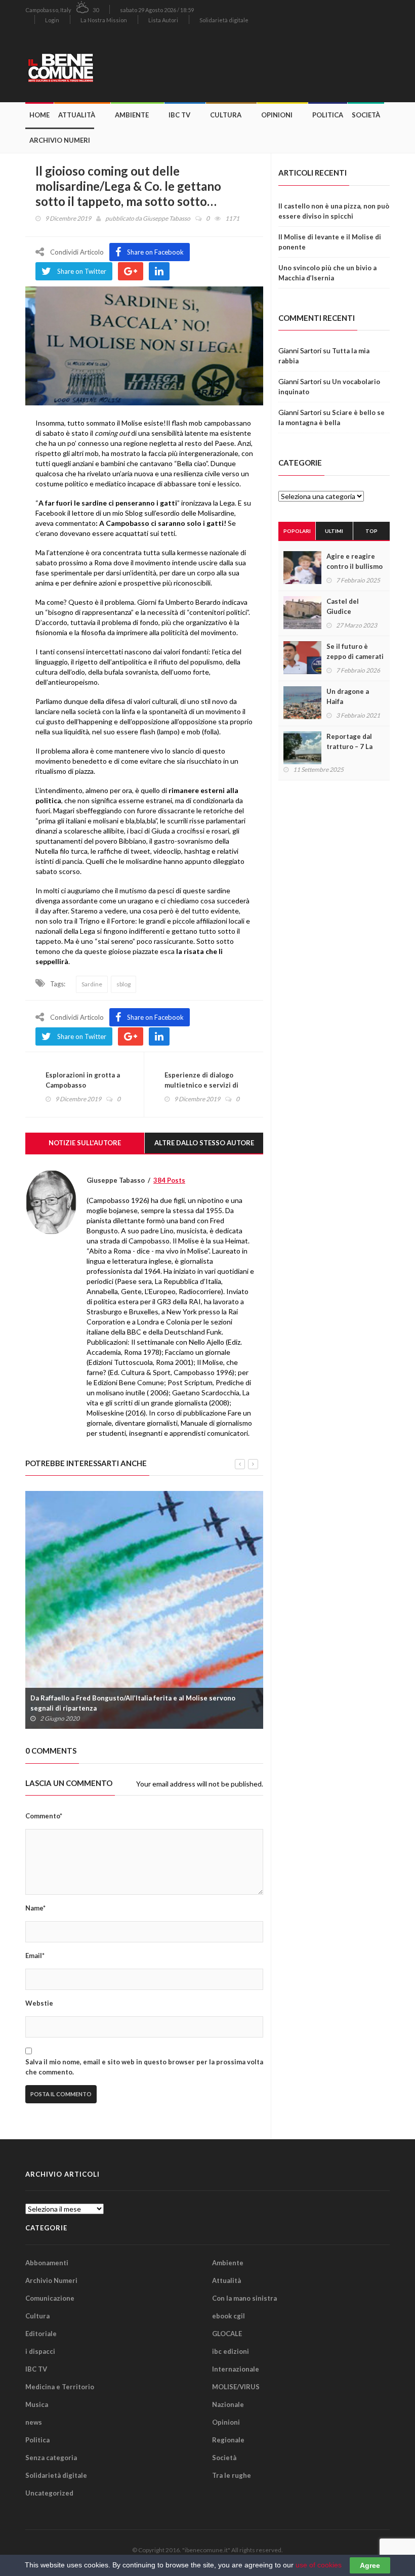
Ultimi (334, 531)
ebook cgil (229, 2316)
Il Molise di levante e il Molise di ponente (330, 242)
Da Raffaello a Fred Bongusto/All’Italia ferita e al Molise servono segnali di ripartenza (133, 1703)
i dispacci (40, 2351)
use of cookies (319, 2565)
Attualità (77, 115)
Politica (328, 115)
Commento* (44, 1816)
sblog (123, 984)
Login (52, 20)
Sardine (92, 984)
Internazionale (236, 2369)
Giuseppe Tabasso (167, 218)
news (34, 2422)
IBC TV (179, 115)
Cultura (226, 115)
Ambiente (132, 115)
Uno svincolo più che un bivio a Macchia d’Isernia (327, 273)
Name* (35, 1908)
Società (366, 115)
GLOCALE (227, 2334)
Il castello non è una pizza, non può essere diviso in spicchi (334, 211)
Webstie (39, 2003)
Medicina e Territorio (60, 2387)
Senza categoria (51, 2458)
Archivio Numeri (60, 140)
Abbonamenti (47, 2263)
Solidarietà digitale (224, 20)
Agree (370, 2565)
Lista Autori (163, 20)
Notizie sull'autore (85, 1143)
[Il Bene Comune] (84, 66)
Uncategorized (49, 2493)
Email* (35, 1956)
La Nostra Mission (104, 20)
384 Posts (169, 1180)
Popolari (297, 531)
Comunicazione (50, 2298)
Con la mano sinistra (244, 2298)
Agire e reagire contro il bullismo (355, 561)
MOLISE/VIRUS (236, 2387)
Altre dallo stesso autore (204, 1143)
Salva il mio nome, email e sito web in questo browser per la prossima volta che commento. (144, 2067)
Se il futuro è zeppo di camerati (355, 651)
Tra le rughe (232, 2475)
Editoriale (41, 2334)
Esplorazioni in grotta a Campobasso (83, 1080)
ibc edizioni (231, 2351)
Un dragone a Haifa (348, 696)
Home (39, 115)
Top (371, 531)
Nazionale (228, 2404)
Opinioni (277, 115)
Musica (37, 2404)
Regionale (228, 2440)
